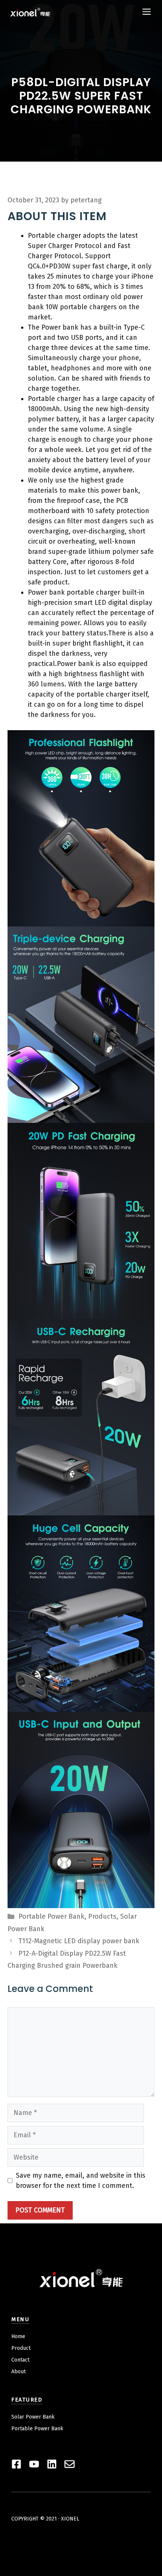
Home (18, 2336)
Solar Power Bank (33, 2417)
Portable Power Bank (51, 1916)
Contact (20, 2360)
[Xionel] (30, 12)
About (18, 2372)
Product (21, 2348)
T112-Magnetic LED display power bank (79, 1941)
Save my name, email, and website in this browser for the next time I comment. (81, 2181)
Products (102, 1916)
